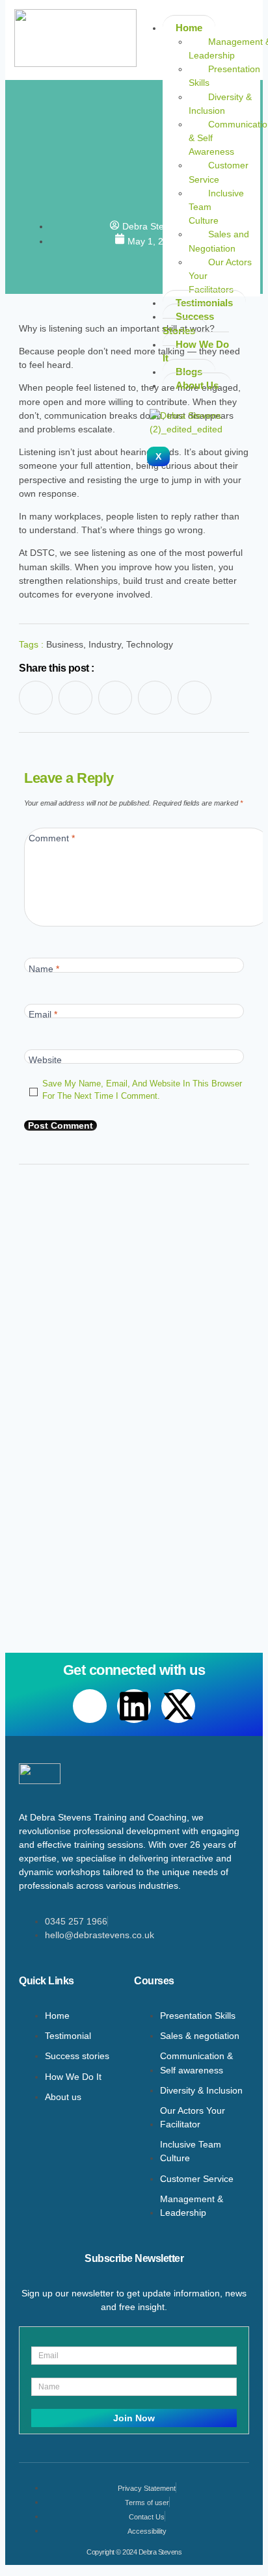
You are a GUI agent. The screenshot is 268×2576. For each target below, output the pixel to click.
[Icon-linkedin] (75, 698)
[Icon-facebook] (36, 698)
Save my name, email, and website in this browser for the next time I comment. (142, 1090)
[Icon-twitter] (115, 698)
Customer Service (219, 172)
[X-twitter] (178, 1706)
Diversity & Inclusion (220, 104)
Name (44, 969)
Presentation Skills (224, 76)
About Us (197, 385)
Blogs (189, 372)
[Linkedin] (134, 1706)
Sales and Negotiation (219, 241)
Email (43, 1014)
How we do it (196, 351)
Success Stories (188, 323)
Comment (52, 838)
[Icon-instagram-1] (155, 698)
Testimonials (204, 303)
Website (45, 1060)
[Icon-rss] (194, 698)
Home (189, 28)
